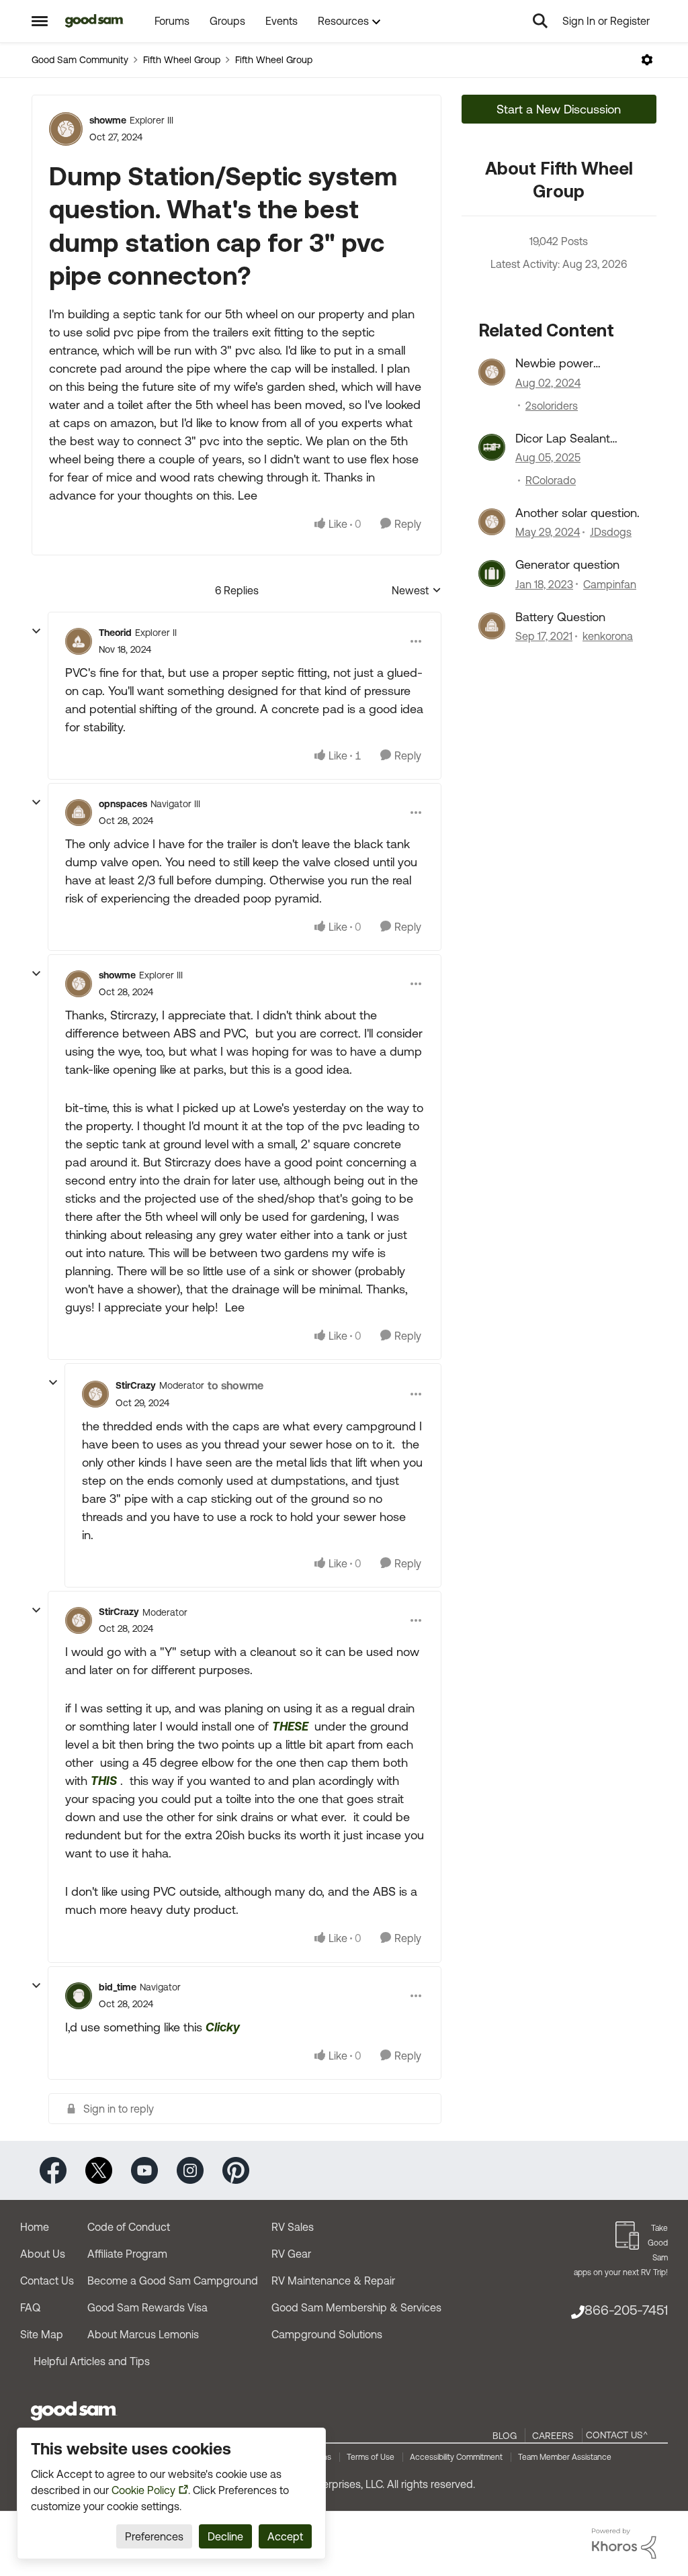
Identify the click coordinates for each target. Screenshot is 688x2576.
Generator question (567, 564)
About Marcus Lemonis (143, 2334)
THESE (292, 1726)
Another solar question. (577, 513)
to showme (235, 1385)
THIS (104, 1781)
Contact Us (47, 2281)
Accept (285, 2536)
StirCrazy (136, 1385)
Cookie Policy (143, 2490)
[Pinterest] (236, 2169)
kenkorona (608, 636)
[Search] (540, 21)
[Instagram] (190, 2169)
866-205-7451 (626, 2310)
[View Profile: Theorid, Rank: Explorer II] (79, 641)
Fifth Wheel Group (182, 60)
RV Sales (293, 2227)
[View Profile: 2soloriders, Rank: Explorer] (492, 372)
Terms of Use (371, 2457)
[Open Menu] (647, 60)
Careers (553, 2436)
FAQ (30, 2307)
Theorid (115, 633)
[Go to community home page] (94, 21)
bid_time (118, 1987)
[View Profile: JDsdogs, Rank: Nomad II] (492, 522)
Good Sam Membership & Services (356, 2307)
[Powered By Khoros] (624, 2544)
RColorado (551, 480)
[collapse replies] (36, 631)
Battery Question (560, 617)
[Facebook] (53, 2169)
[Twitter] (99, 2169)
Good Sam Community (80, 60)
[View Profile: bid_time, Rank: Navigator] (79, 1996)
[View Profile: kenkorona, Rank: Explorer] (492, 626)
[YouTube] (144, 2169)
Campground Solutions (327, 2334)
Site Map (42, 2334)
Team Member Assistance (565, 2457)
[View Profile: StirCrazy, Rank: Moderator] (95, 1394)
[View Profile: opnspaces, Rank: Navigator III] (79, 813)
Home (35, 2227)
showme (108, 120)
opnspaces (123, 804)
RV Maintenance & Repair (333, 2281)
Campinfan (610, 584)
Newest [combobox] (417, 591)
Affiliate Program (127, 2254)
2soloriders (552, 406)
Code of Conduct (129, 2227)
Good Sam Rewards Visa (147, 2307)
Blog (505, 2436)
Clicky (223, 2027)
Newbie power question (554, 363)
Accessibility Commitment (456, 2457)
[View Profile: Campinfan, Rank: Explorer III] (492, 573)
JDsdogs (611, 532)
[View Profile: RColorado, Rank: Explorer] (492, 447)
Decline (225, 2536)
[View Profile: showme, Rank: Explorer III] (66, 129)
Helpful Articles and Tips (92, 2361)
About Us (43, 2254)
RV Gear (291, 2254)
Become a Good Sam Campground (173, 2281)
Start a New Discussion (559, 109)
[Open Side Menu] (40, 21)
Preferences (154, 2536)
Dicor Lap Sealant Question (563, 439)
